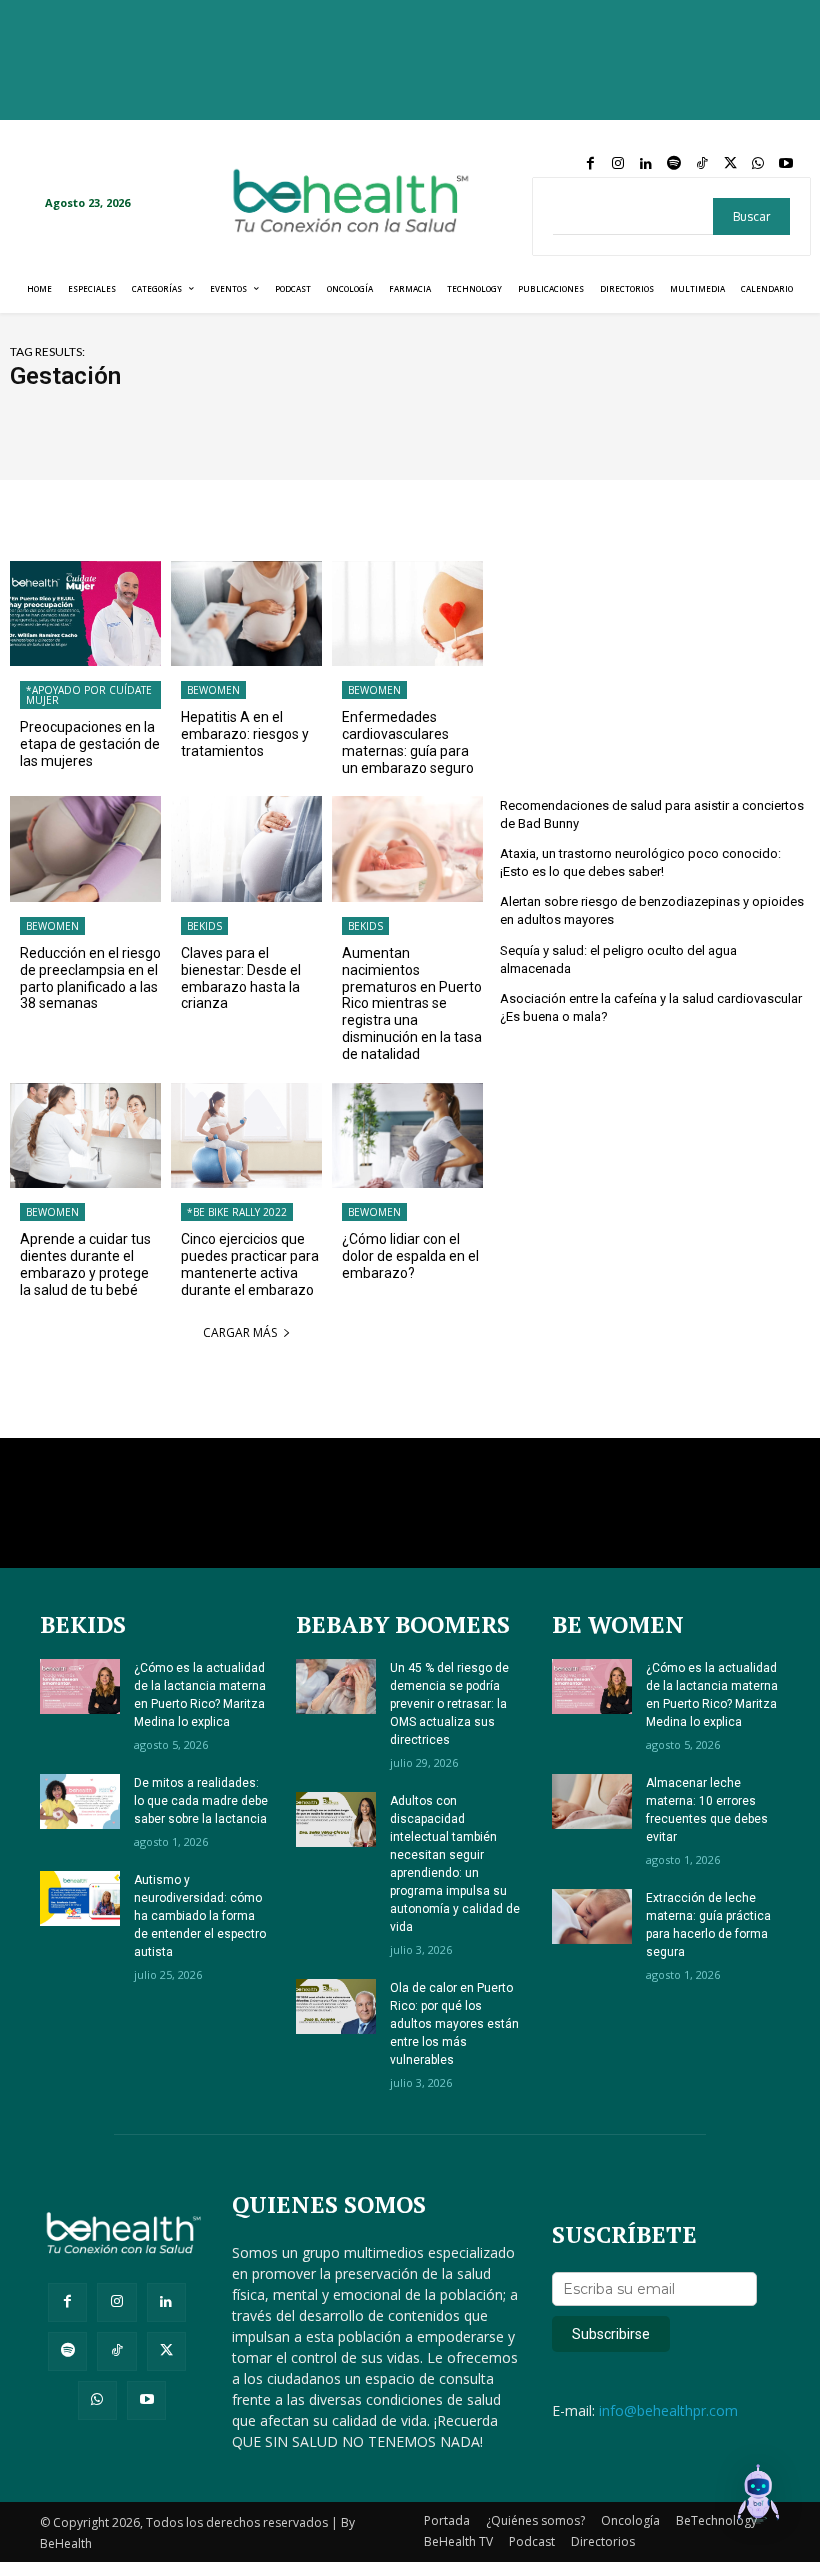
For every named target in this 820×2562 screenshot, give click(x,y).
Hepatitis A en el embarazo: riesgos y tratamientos (245, 734)
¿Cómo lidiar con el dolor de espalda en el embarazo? (410, 1256)
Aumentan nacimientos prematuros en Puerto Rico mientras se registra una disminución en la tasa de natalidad (412, 1003)
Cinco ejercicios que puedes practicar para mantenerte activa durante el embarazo (250, 1264)
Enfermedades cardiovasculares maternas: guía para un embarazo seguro (408, 742)
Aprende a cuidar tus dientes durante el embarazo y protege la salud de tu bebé (85, 1264)
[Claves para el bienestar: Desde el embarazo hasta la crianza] (246, 849)
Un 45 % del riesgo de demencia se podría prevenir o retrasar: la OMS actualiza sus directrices (449, 1704)
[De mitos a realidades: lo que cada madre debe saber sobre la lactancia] (80, 1801)
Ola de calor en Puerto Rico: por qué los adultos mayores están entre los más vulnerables (454, 2024)
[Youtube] (786, 164)
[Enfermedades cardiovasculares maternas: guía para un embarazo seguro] (407, 614)
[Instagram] (618, 164)
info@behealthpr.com (668, 2410)
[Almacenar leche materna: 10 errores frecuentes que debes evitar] (592, 1801)
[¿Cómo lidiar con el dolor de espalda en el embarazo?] (407, 1136)
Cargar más (240, 1332)
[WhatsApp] (758, 164)
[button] (758, 2497)
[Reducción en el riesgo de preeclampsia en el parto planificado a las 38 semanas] (85, 849)
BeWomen (213, 690)
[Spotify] (674, 164)
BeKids (204, 926)
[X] (730, 164)
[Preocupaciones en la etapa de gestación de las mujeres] (85, 614)
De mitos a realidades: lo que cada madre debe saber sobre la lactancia (201, 1801)
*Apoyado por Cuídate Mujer (89, 695)
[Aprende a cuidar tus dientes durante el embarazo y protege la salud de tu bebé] (85, 1136)
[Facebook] (590, 164)
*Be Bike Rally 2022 (237, 1212)
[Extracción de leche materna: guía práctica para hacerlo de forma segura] (592, 1916)
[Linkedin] (646, 164)
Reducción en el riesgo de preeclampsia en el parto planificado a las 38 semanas (90, 978)
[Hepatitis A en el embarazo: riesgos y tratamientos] (246, 614)
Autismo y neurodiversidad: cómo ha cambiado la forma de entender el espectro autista (200, 1916)
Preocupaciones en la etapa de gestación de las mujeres (90, 744)
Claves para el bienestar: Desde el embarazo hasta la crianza (241, 978)
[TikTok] (702, 164)
